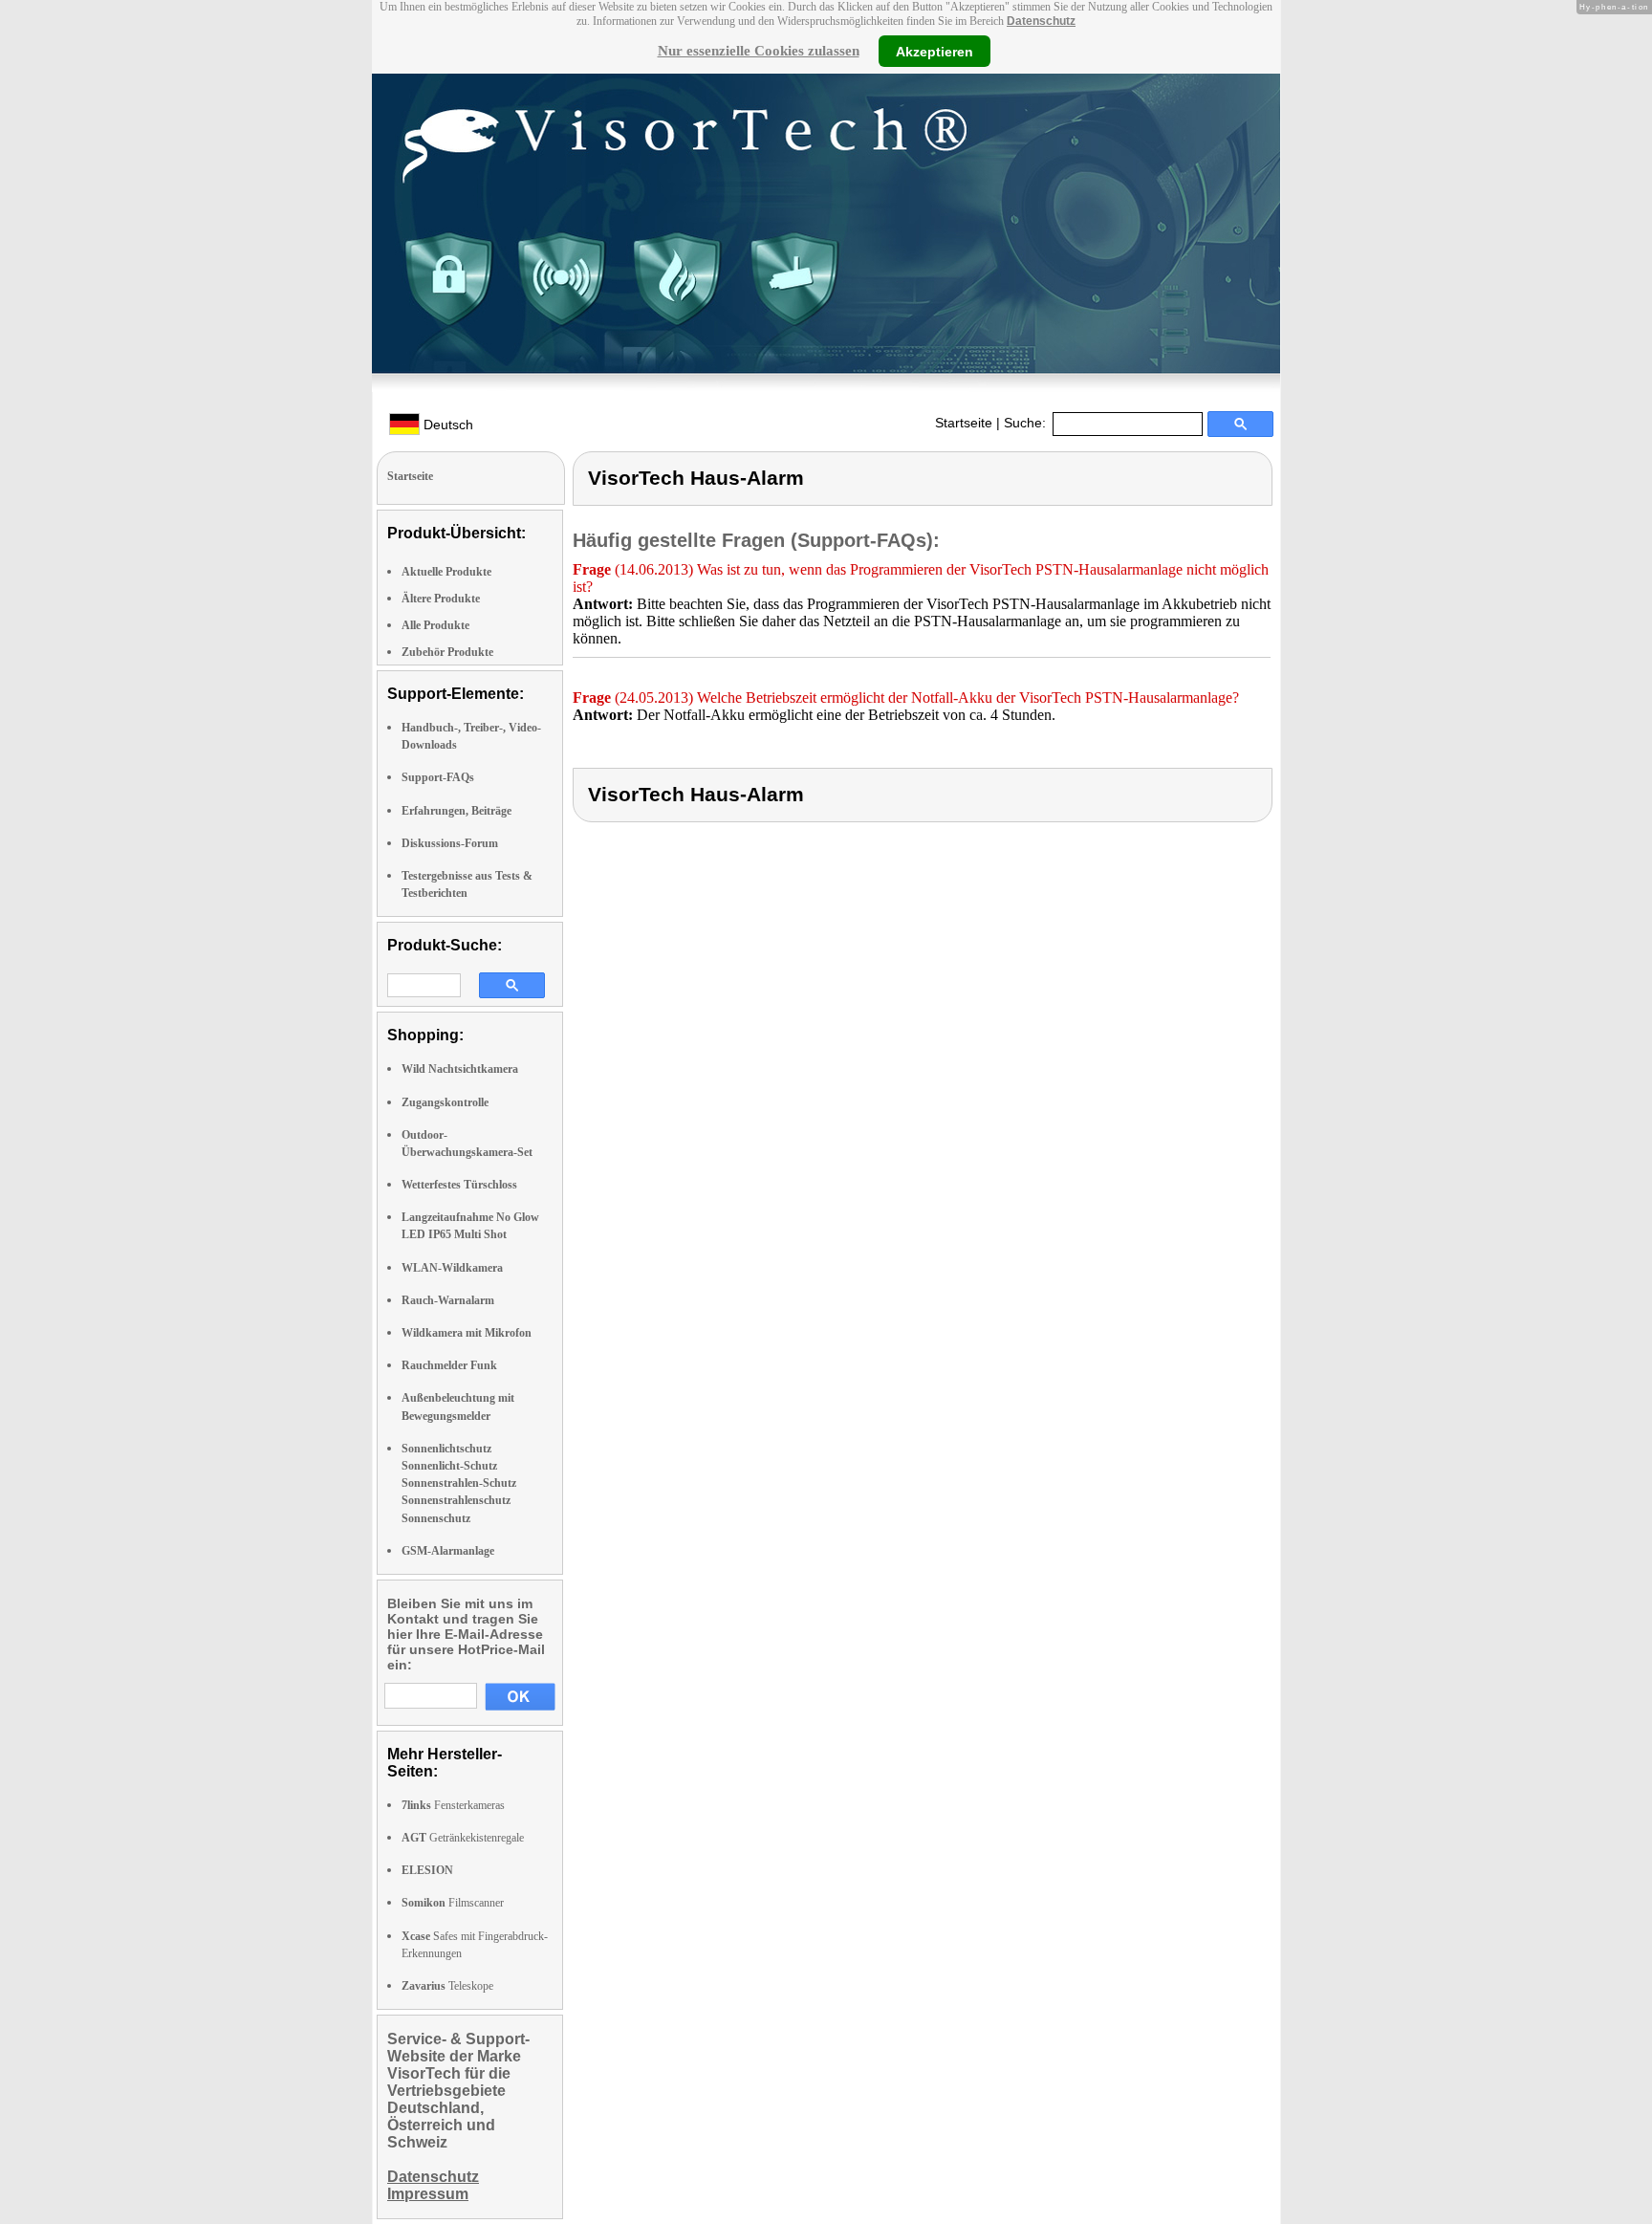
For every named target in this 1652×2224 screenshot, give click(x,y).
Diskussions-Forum (450, 843)
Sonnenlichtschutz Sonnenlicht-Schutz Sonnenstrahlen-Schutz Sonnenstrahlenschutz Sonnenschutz (459, 1483)
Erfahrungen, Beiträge (456, 811)
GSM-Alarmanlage (448, 1551)
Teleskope (447, 1986)
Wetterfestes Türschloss (459, 1185)
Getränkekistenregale (463, 1838)
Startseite (964, 423)
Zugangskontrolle (445, 1102)
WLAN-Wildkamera (452, 1268)
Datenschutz (1041, 21)
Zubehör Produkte (447, 652)
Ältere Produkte (441, 599)
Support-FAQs (438, 777)
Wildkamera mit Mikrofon (467, 1333)
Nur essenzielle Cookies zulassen (759, 51)
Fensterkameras (453, 1805)
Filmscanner (453, 1903)
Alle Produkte (435, 625)
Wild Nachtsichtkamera (460, 1069)
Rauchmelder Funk (449, 1365)
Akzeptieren (935, 51)
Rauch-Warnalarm (448, 1300)
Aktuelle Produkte (446, 572)
